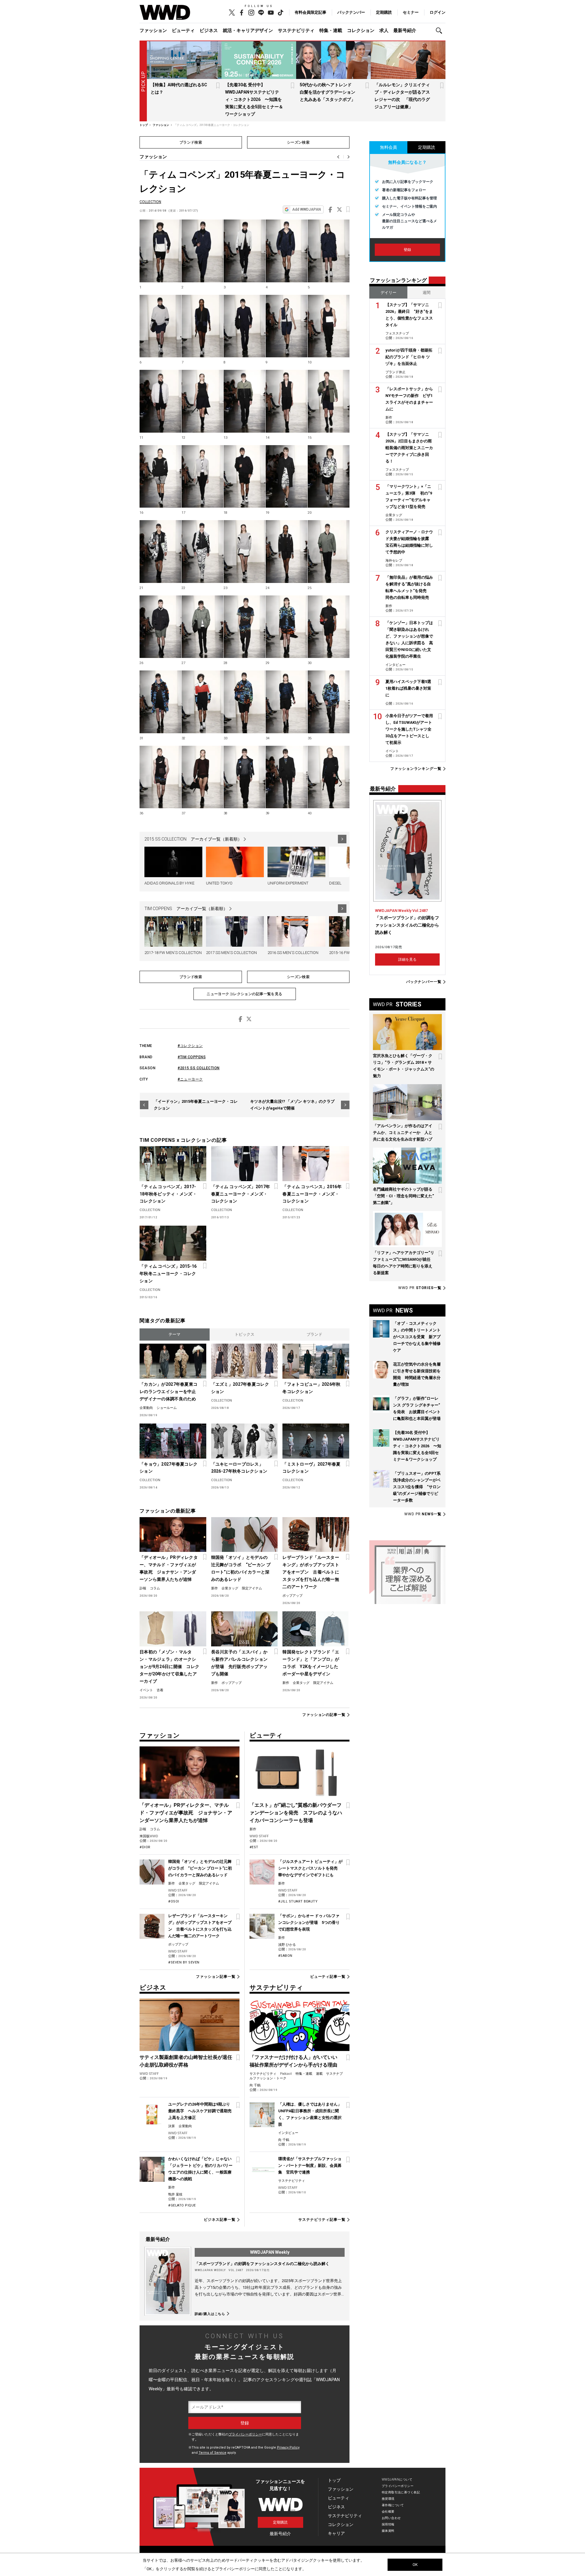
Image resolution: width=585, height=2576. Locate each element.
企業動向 (146, 1408)
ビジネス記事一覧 (220, 2220)
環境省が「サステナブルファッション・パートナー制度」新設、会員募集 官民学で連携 (310, 2165)
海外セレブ (394, 561)
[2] (202, 251)
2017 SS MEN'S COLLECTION (231, 953)
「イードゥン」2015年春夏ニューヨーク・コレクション (196, 1105)
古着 (160, 1690)
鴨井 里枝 (175, 2194)
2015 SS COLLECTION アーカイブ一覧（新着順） (193, 839)
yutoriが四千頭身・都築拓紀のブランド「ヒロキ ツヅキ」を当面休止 (409, 357)
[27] (202, 627)
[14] (287, 401)
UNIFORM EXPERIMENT (288, 883)
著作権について (393, 2505)
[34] (287, 702)
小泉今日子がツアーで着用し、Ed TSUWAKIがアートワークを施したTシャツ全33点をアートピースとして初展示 (409, 729)
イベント (146, 1690)
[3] (245, 251)
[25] (329, 552)
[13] (245, 401)
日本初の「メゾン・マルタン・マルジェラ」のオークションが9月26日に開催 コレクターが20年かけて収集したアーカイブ (169, 1667)
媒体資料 (388, 2531)
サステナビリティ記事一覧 (322, 2220)
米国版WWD (149, 1836)
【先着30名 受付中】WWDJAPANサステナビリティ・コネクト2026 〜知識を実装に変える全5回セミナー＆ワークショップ (254, 99)
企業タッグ (230, 1588)
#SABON (285, 1956)
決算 (172, 2126)
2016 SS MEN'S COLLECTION (293, 953)
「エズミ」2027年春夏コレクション (240, 1388)
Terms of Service (213, 2453)
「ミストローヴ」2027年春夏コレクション (311, 1468)
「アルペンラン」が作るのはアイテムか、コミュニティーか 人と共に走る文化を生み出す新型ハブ (403, 1133)
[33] (245, 702)
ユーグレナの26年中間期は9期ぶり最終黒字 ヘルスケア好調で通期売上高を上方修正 (200, 2111)
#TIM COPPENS (192, 1057)
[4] (287, 251)
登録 (407, 250)
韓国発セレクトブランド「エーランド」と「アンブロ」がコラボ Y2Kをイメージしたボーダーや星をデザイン (311, 1663)
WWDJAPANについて (397, 2480)
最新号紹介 (405, 30)
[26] (160, 627)
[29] (287, 627)
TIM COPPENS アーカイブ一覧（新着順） (186, 909)
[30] (329, 627)
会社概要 (388, 2512)
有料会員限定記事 (310, 12)
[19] (287, 477)
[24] (287, 552)
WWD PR (420, 1288)
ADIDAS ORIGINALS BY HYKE (169, 883)
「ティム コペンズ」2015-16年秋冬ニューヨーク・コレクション (168, 1274)
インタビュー (288, 2133)
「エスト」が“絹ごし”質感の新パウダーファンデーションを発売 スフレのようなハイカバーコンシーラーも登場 (296, 1813)
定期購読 (384, 12)
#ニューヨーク (190, 1079)
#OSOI (174, 1901)
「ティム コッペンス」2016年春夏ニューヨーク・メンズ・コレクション (312, 1194)
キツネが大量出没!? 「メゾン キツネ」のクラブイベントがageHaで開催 (292, 1105)
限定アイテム (252, 1588)
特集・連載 (331, 30)
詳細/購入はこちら (210, 2314)
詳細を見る (407, 959)
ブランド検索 (191, 142)
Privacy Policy (288, 2447)
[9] (287, 326)
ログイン (438, 12)
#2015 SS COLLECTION (199, 1068)
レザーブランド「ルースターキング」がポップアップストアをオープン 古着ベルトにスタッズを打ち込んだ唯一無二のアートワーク (311, 1572)
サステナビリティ (296, 30)
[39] (287, 777)
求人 (384, 30)
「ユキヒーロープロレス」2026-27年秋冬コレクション (239, 1468)
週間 (427, 293)
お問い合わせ (391, 2518)
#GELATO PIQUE (182, 2205)
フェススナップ (397, 333)
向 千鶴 (255, 2085)
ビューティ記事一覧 (328, 1977)
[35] (329, 702)
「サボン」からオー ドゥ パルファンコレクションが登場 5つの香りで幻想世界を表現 (309, 1922)
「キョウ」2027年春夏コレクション (168, 1468)
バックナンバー (351, 12)
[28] (245, 627)
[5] (329, 251)
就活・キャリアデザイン (248, 30)
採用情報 (388, 2524)
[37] (202, 777)
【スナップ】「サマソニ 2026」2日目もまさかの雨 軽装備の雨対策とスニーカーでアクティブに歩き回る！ (411, 448)
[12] (202, 401)
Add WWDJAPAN (307, 209)
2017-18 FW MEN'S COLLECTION (173, 953)
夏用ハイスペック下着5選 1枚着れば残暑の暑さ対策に (410, 688)
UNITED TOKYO (219, 883)
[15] (329, 401)
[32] (202, 702)
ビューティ (183, 30)
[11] (160, 401)
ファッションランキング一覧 (416, 769)
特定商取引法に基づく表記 (401, 2492)
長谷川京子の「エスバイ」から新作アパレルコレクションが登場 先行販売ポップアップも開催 (239, 1663)
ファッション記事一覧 (216, 1977)
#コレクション (190, 1046)
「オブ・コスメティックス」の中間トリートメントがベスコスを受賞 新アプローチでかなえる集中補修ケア (417, 1337)
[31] (160, 702)
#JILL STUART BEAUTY (298, 1901)
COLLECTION (150, 202)
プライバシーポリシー (245, 2434)
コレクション (361, 30)
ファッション (153, 30)
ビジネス (209, 30)
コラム (155, 1588)
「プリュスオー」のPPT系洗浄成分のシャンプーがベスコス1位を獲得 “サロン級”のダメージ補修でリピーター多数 (417, 1487)
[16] (160, 477)
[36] (160, 777)
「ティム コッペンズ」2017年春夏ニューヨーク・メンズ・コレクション (241, 1194)
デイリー (388, 293)
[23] (245, 552)
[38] (245, 777)
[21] (160, 552)
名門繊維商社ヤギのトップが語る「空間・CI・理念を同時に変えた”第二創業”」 (403, 1196)
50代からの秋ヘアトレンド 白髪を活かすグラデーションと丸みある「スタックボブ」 (328, 92)
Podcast (286, 2074)
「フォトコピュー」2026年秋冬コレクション (311, 1388)
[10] (329, 326)
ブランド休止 (395, 372)
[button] (441, 31)
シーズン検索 (298, 142)
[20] (329, 477)
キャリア (336, 2533)
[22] (202, 552)
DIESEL (335, 883)
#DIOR (145, 1847)
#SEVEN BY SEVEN (184, 1962)
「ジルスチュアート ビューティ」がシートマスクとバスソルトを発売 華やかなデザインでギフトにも (310, 1868)
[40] (329, 777)
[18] (245, 477)
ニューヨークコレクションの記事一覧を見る (245, 994)
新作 (214, 1588)
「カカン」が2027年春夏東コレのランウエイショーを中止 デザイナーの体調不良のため (170, 1392)
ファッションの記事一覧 (324, 1715)
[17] (202, 477)
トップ (334, 2480)
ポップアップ (292, 1596)
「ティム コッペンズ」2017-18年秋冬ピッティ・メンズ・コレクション (168, 1194)
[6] (160, 326)
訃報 (143, 1588)
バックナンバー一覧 (424, 982)
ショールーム (167, 1408)
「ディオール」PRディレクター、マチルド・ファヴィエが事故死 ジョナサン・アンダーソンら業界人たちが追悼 (169, 1568)
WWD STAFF (178, 1890)
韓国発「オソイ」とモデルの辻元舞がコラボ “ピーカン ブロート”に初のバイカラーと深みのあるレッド (241, 1568)
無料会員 (388, 147)
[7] (202, 326)
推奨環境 (388, 2499)
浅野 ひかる (287, 1945)
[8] (245, 326)
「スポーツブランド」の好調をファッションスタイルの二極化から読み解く (262, 2264)
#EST (254, 1847)
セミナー (411, 12)
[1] (160, 251)
